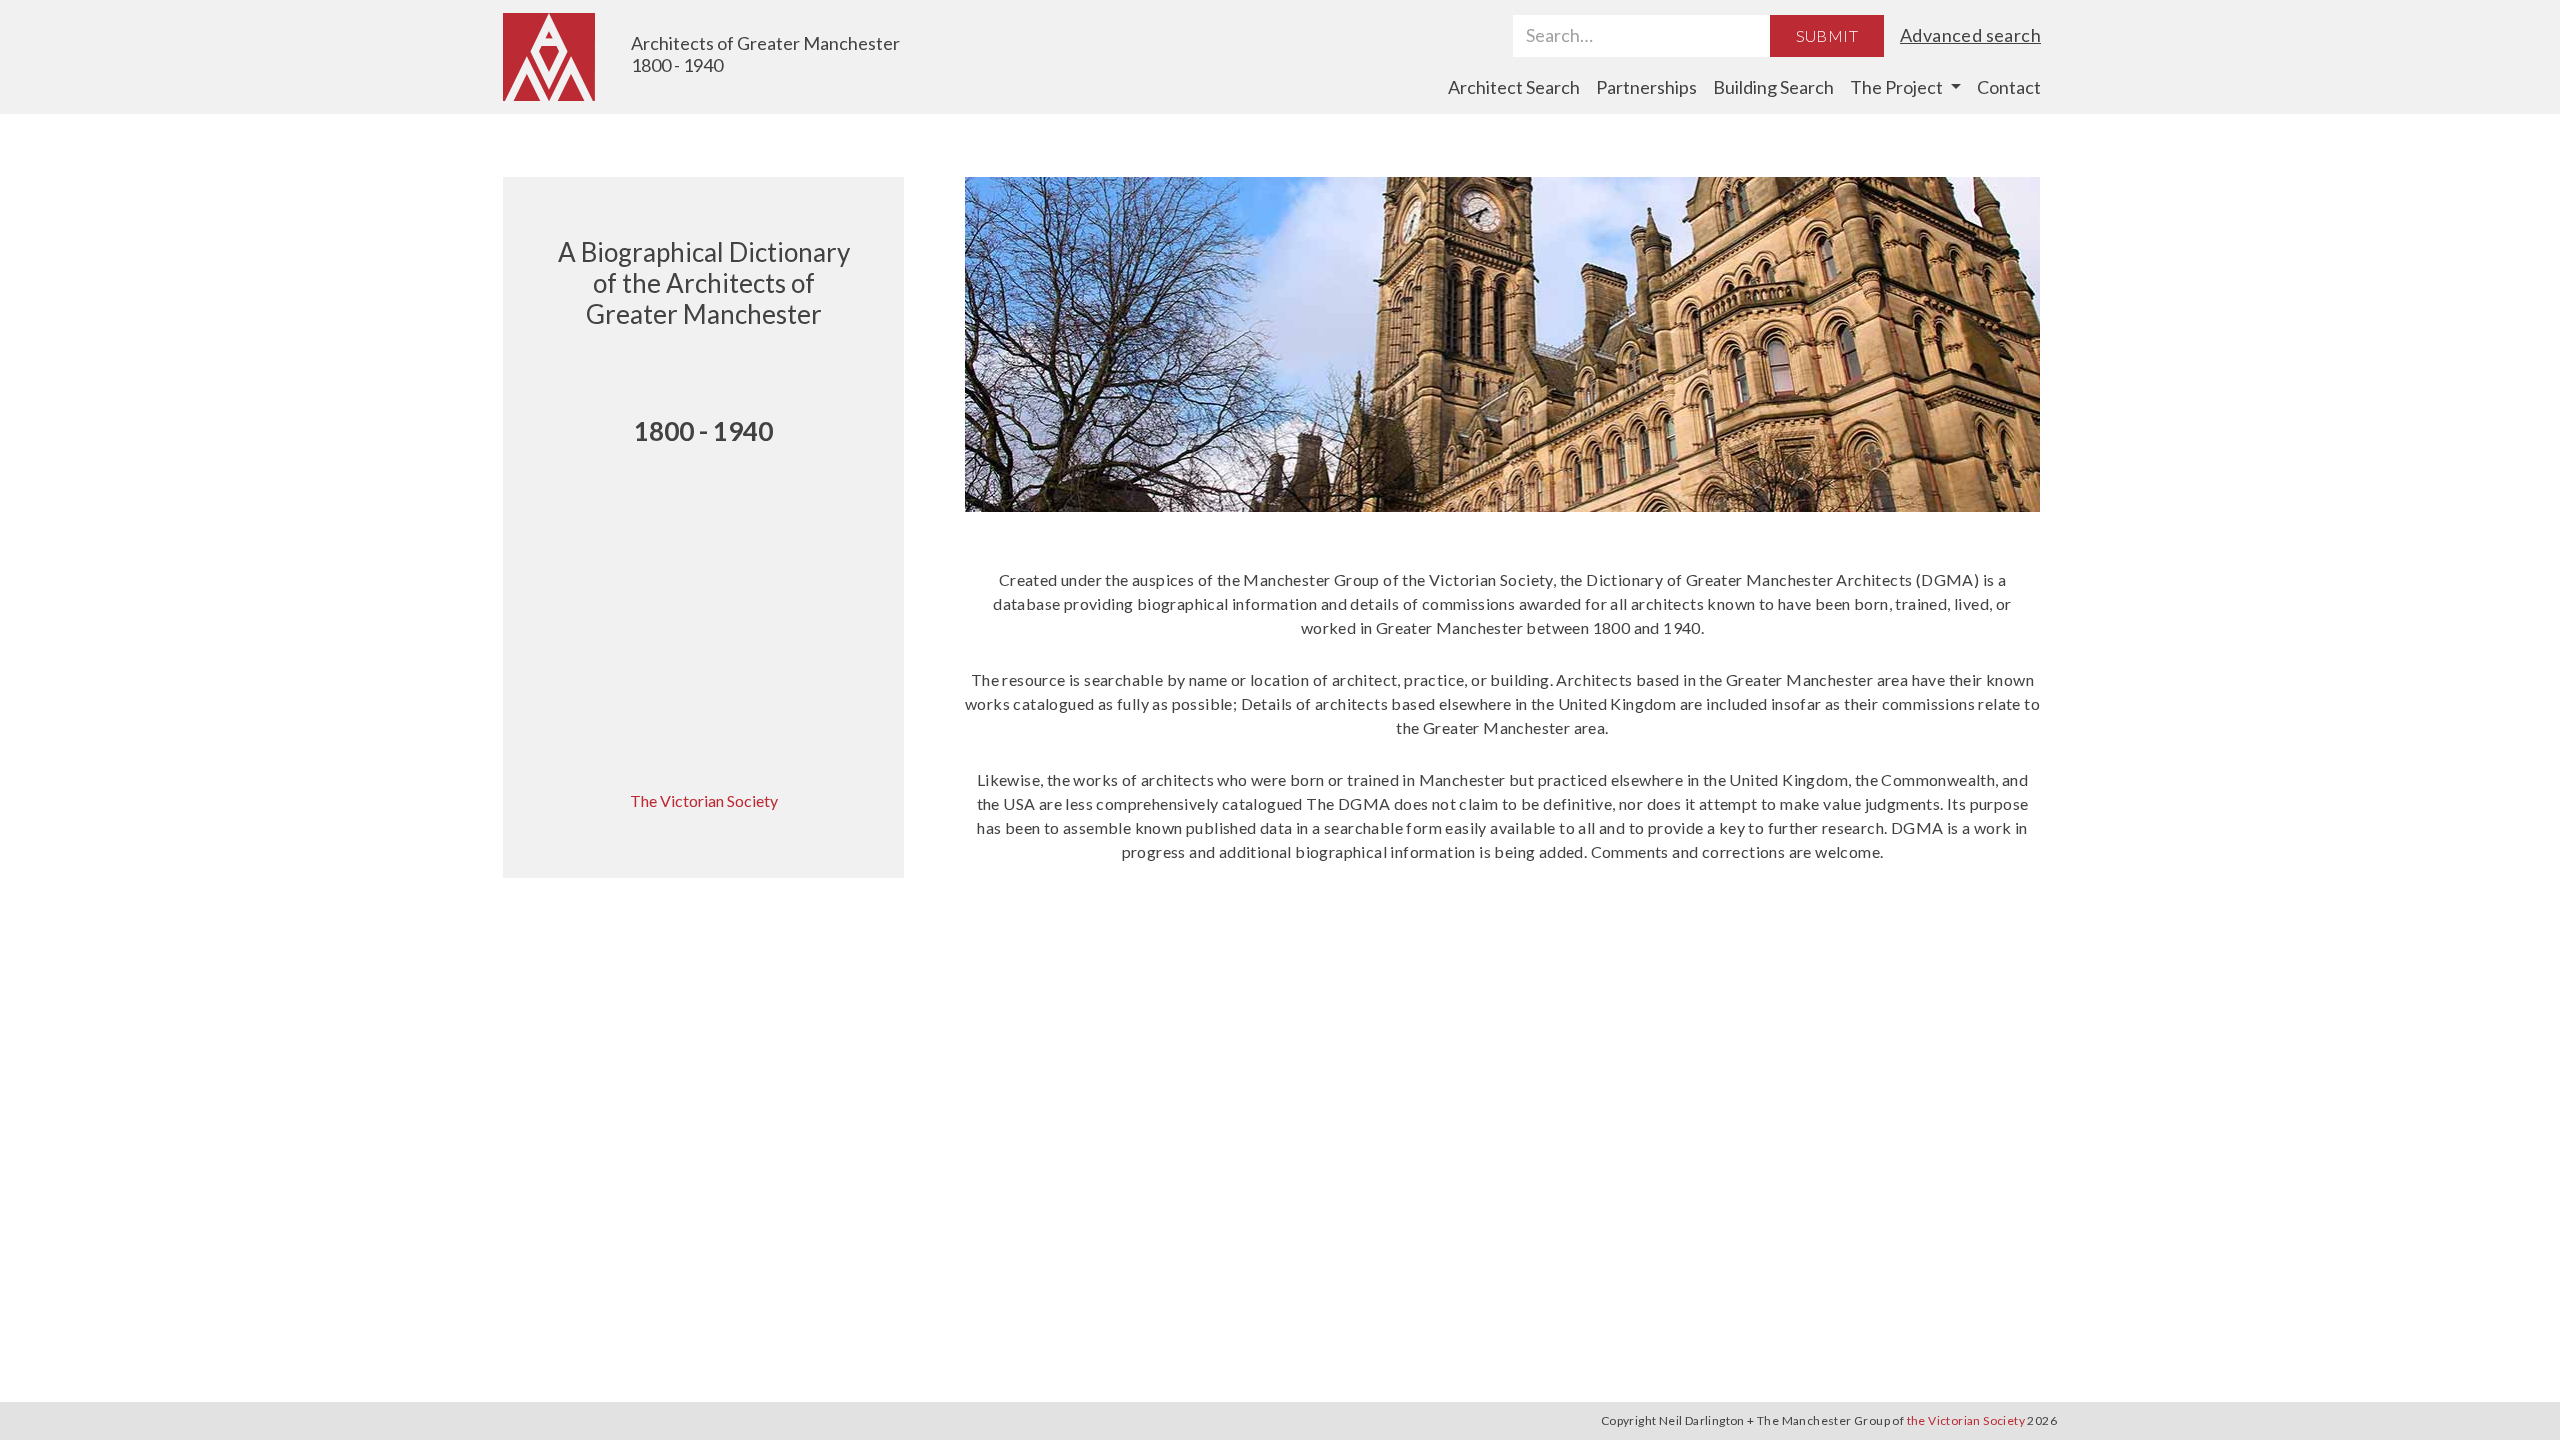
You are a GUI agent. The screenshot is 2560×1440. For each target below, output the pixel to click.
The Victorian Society (704, 800)
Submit (1827, 35)
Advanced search (1970, 35)
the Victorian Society (1966, 1420)
